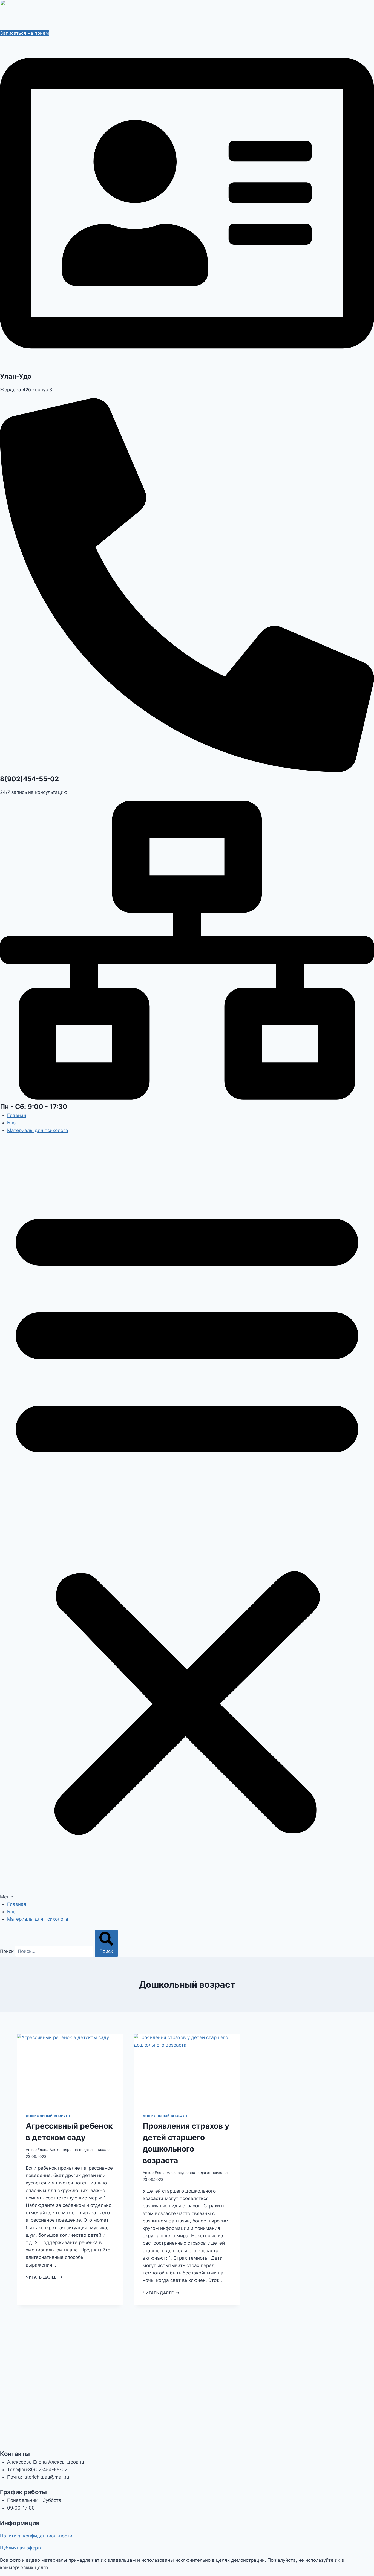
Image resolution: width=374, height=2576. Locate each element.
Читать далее (44, 2277)
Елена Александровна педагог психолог (74, 2150)
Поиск (7, 1951)
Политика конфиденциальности (36, 2536)
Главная (17, 1115)
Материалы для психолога (38, 1130)
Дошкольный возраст (48, 2116)
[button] (187, 1521)
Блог (12, 1123)
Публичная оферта (21, 2548)
